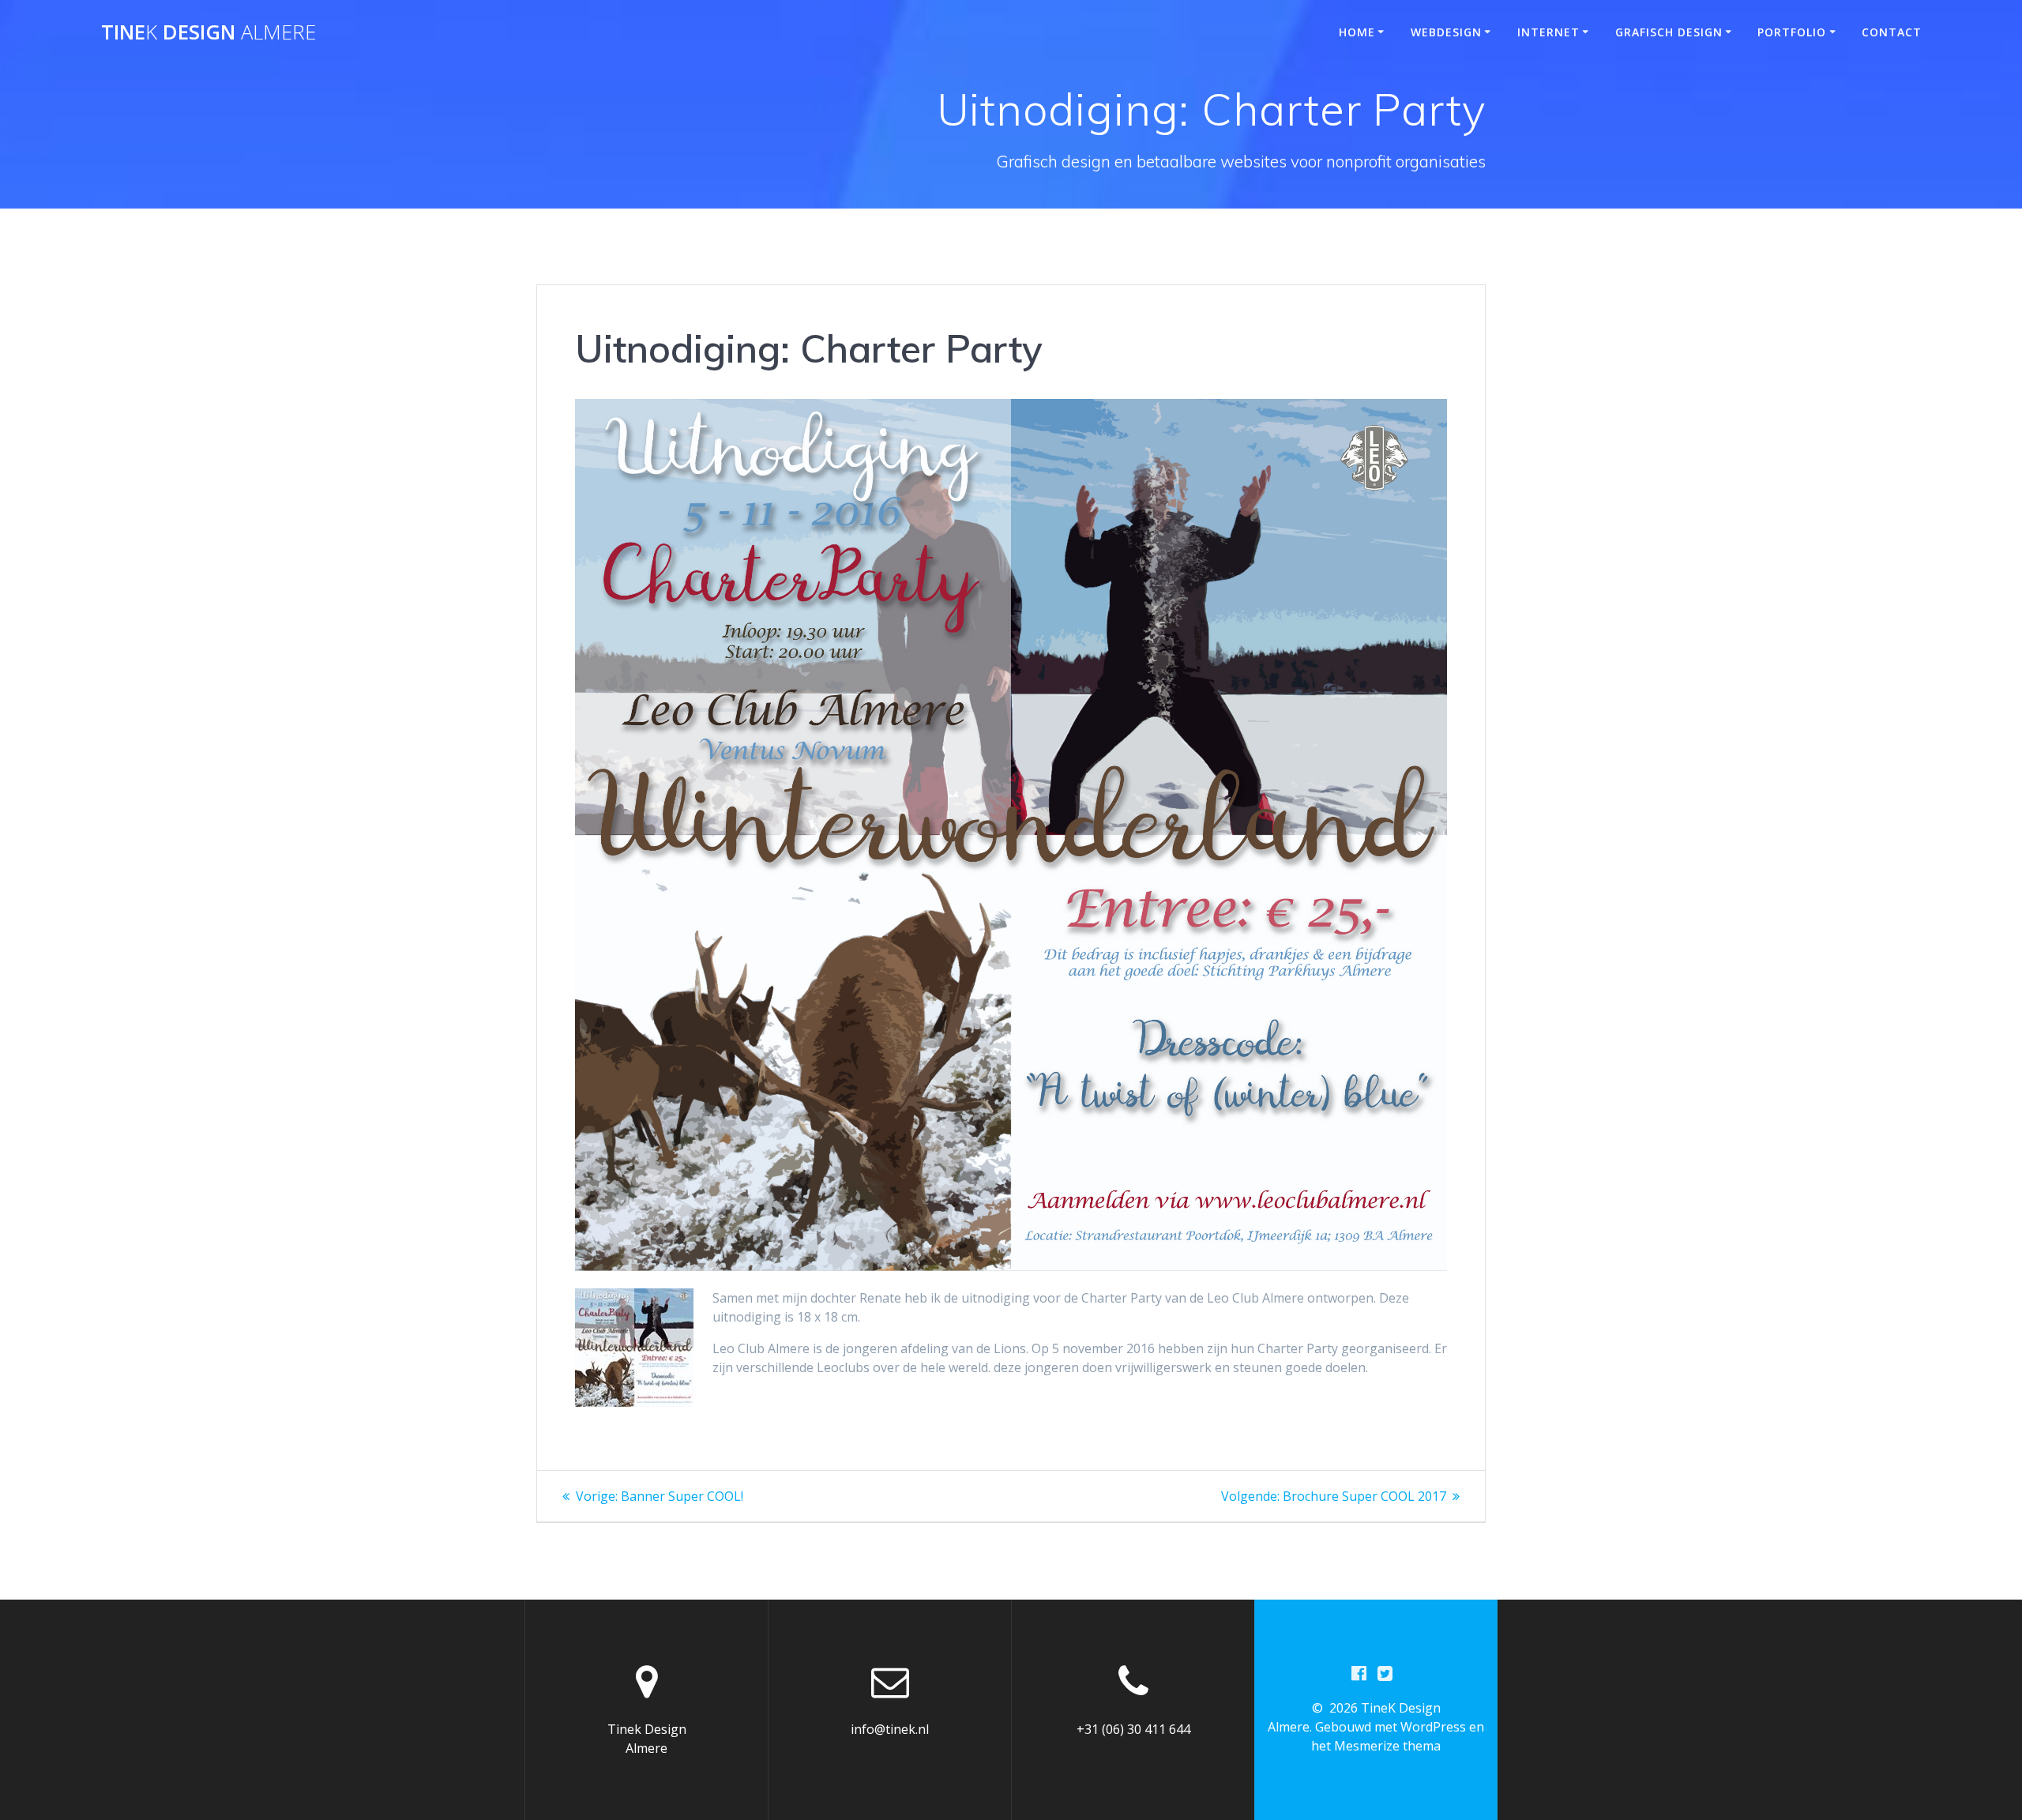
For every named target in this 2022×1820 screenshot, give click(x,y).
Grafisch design (1669, 32)
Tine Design (209, 32)
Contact (1892, 32)
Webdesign (1446, 32)
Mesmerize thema (1387, 1746)
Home (1357, 32)
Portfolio (1792, 32)
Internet (1548, 32)
